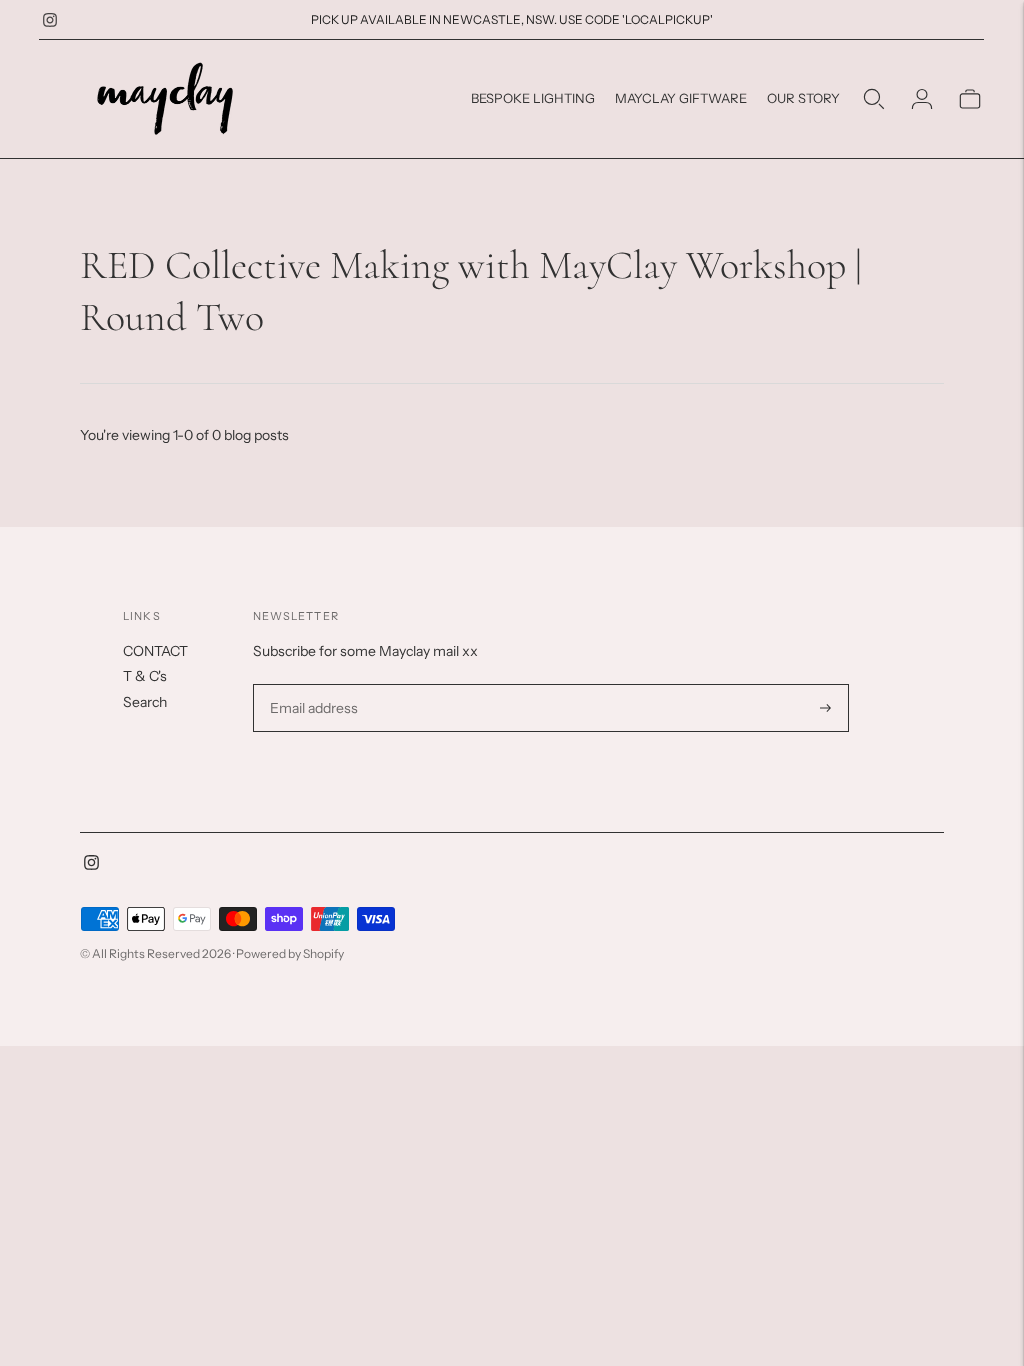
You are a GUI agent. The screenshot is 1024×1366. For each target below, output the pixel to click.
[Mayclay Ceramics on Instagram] (50, 20)
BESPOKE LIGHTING (533, 98)
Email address (311, 684)
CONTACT (155, 651)
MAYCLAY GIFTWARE (681, 98)
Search (145, 702)
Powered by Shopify (290, 953)
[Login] (922, 99)
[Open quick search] (874, 99)
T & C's (145, 676)
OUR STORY (803, 98)
